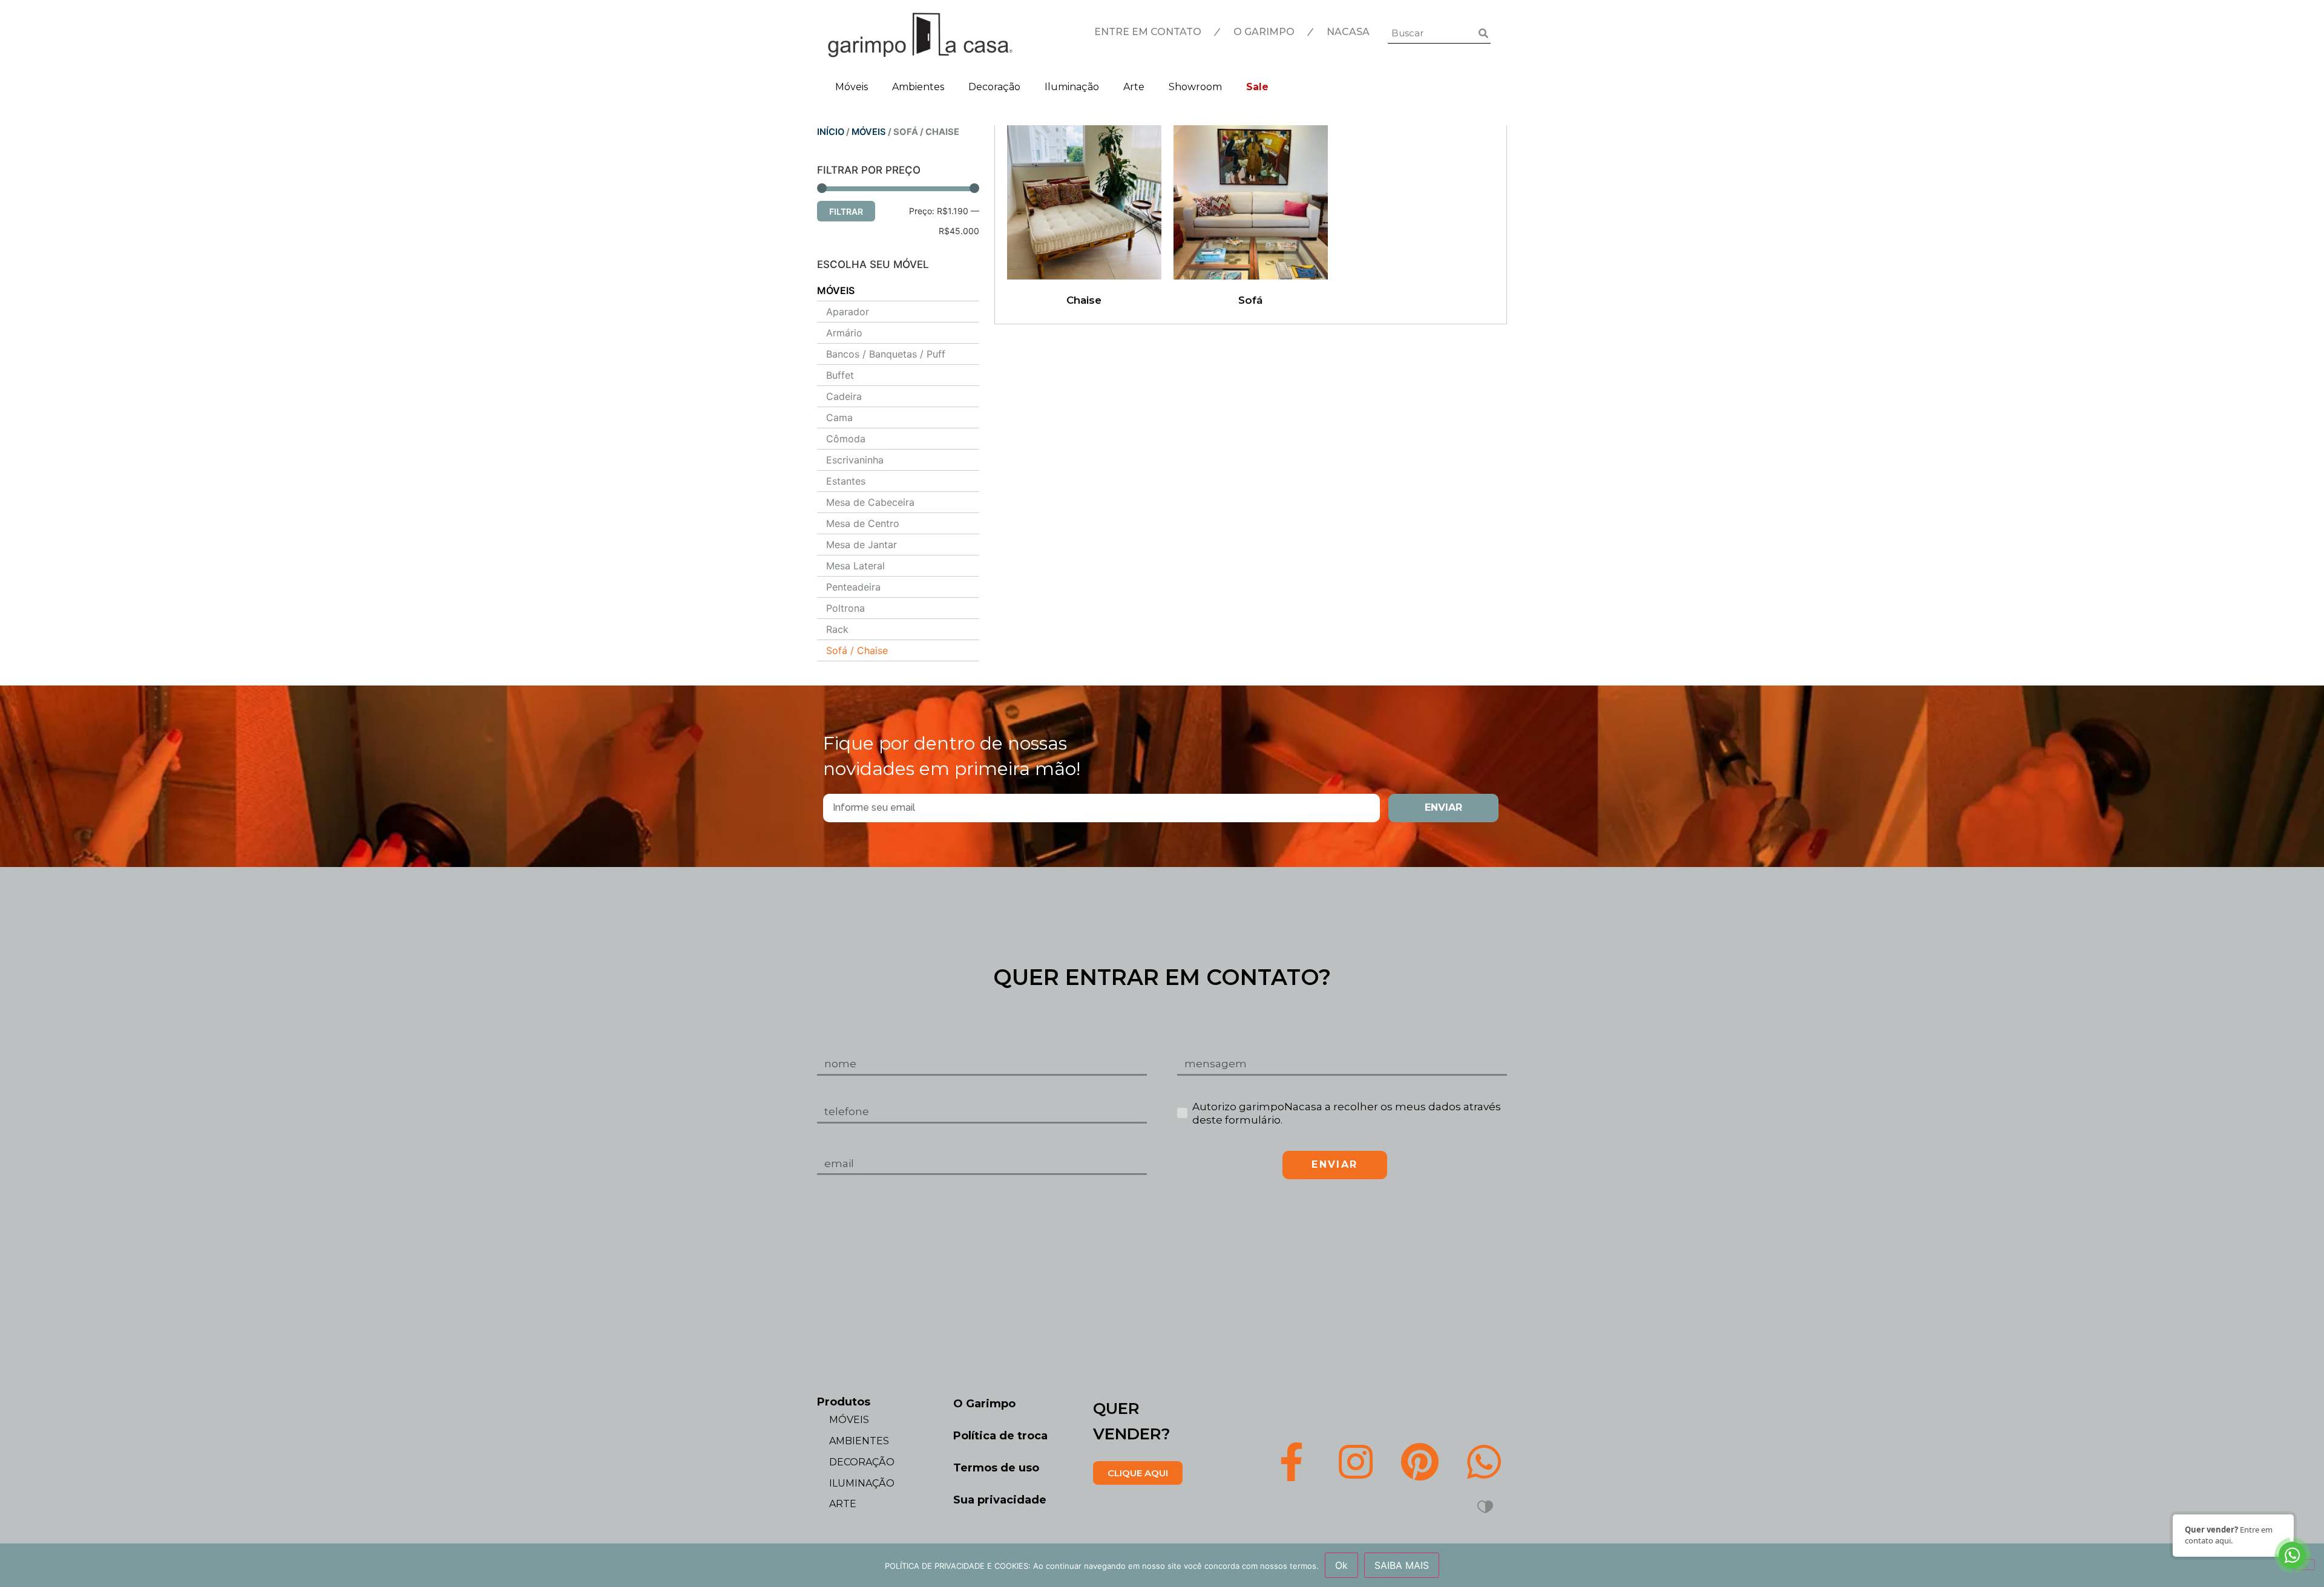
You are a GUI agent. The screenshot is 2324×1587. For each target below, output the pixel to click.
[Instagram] (1356, 1461)
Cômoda (846, 439)
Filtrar (846, 211)
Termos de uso (996, 1468)
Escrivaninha (855, 460)
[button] (1138, 1473)
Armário (844, 333)
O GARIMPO (1264, 32)
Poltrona (845, 608)
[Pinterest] (1420, 1461)
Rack (837, 629)
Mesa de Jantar (862, 545)
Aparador (848, 312)
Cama (839, 417)
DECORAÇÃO (862, 1462)
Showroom (1195, 87)
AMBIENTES (859, 1441)
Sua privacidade (1000, 1500)
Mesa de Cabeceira (870, 502)
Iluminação (1072, 87)
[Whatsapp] (1484, 1461)
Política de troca (1000, 1436)
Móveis (852, 87)
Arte (1134, 87)
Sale (1257, 87)
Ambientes (918, 87)
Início (831, 132)
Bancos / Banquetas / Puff (886, 354)
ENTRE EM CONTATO (1148, 32)
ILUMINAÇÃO (862, 1483)
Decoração (994, 87)
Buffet (840, 375)
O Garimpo (984, 1404)
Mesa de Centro (863, 523)
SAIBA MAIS (1402, 1565)
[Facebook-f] (1292, 1461)
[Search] (1483, 33)
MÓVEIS (869, 132)
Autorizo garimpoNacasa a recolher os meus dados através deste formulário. (1347, 1113)
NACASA (1348, 32)
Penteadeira (853, 587)
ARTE (843, 1504)
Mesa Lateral (855, 566)
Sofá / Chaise (857, 650)
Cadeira (844, 396)
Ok (1341, 1565)
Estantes (846, 481)
